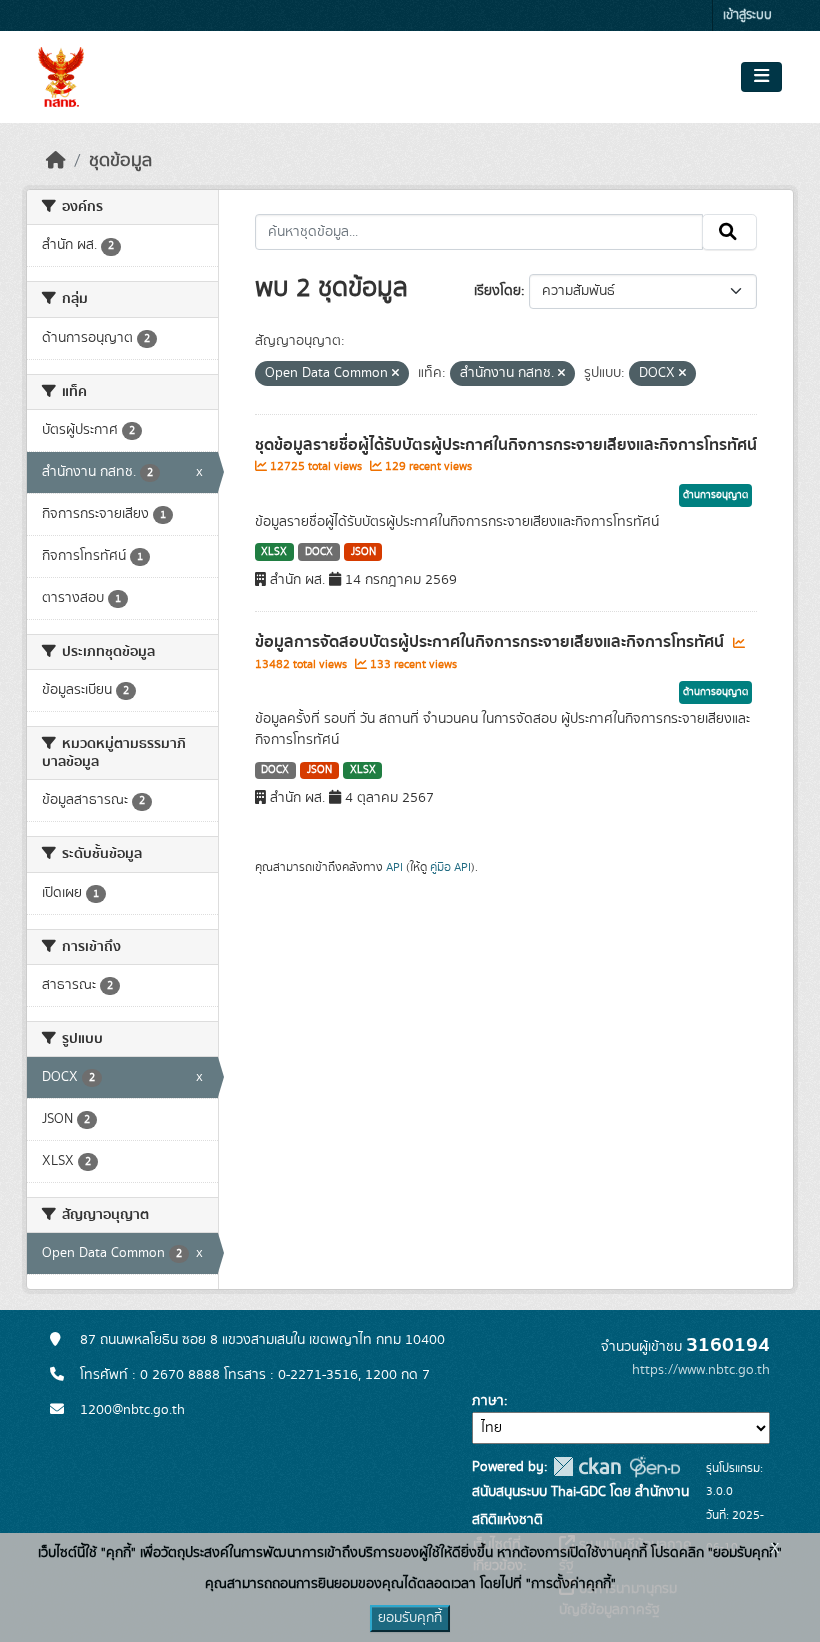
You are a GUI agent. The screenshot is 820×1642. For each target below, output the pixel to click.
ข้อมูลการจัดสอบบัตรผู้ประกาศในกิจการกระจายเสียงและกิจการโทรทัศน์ (491, 642)
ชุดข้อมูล (120, 161)
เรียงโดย (497, 291)
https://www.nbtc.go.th (701, 1370)
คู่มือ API (450, 867)
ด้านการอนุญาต (715, 495)
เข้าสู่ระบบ (747, 15)
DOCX (319, 552)
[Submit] (729, 232)
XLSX (274, 552)
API (394, 867)
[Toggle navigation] (761, 77)
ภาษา (488, 1401)
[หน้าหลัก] (56, 161)
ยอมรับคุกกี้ (410, 1618)
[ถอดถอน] (395, 374)
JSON (363, 552)
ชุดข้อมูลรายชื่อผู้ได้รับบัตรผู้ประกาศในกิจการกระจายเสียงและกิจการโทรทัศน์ (506, 445)
